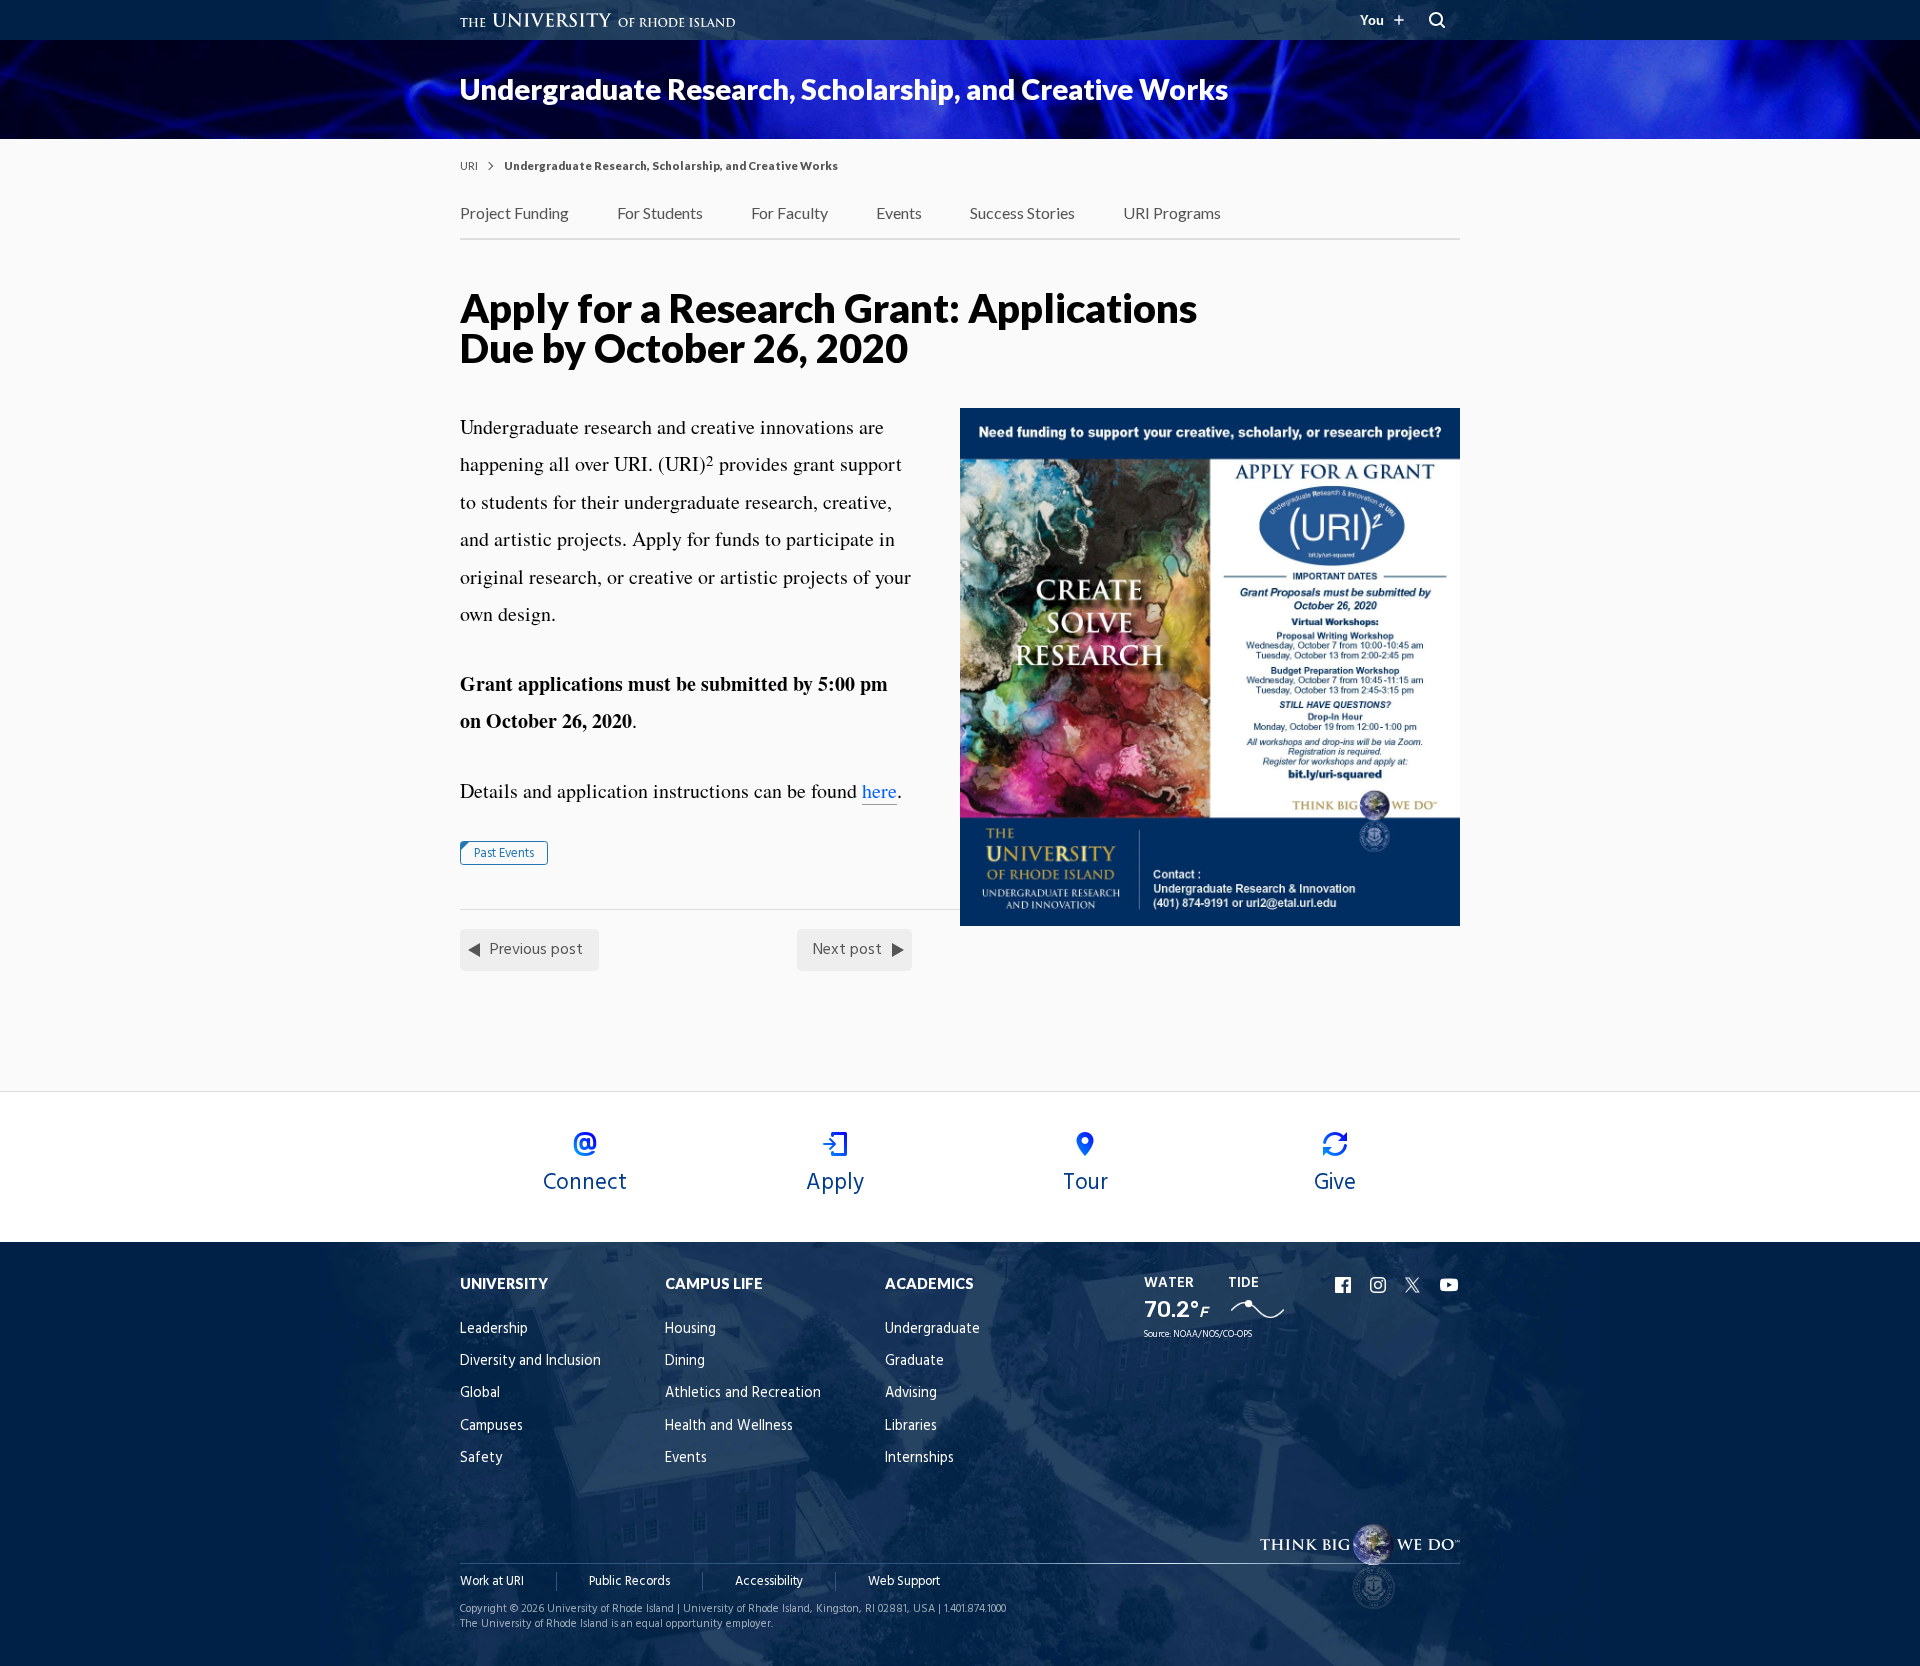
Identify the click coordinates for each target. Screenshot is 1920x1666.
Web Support (904, 1581)
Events (899, 212)
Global (480, 1393)
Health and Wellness (729, 1426)
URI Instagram (1380, 1285)
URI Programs (1172, 212)
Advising (911, 1393)
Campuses (491, 1426)
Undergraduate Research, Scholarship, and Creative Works (844, 89)
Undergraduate (932, 1329)
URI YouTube (1450, 1285)
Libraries (911, 1426)
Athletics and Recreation (743, 1393)
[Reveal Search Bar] (1437, 20)
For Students (660, 212)
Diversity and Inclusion (530, 1361)
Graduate (914, 1361)
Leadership (494, 1329)
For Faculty (789, 212)
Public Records (629, 1581)
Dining (685, 1361)
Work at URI (492, 1581)
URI (469, 165)
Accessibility (769, 1581)
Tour (1085, 1183)
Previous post (536, 950)
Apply (835, 1183)
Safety (481, 1458)
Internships (919, 1458)
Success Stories (1022, 212)
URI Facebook (1345, 1285)
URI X (1415, 1285)
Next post (847, 950)
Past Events (504, 853)
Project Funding (514, 212)
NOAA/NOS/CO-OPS (1212, 1334)
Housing (690, 1329)
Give (1335, 1183)
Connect (585, 1183)
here (879, 790)
